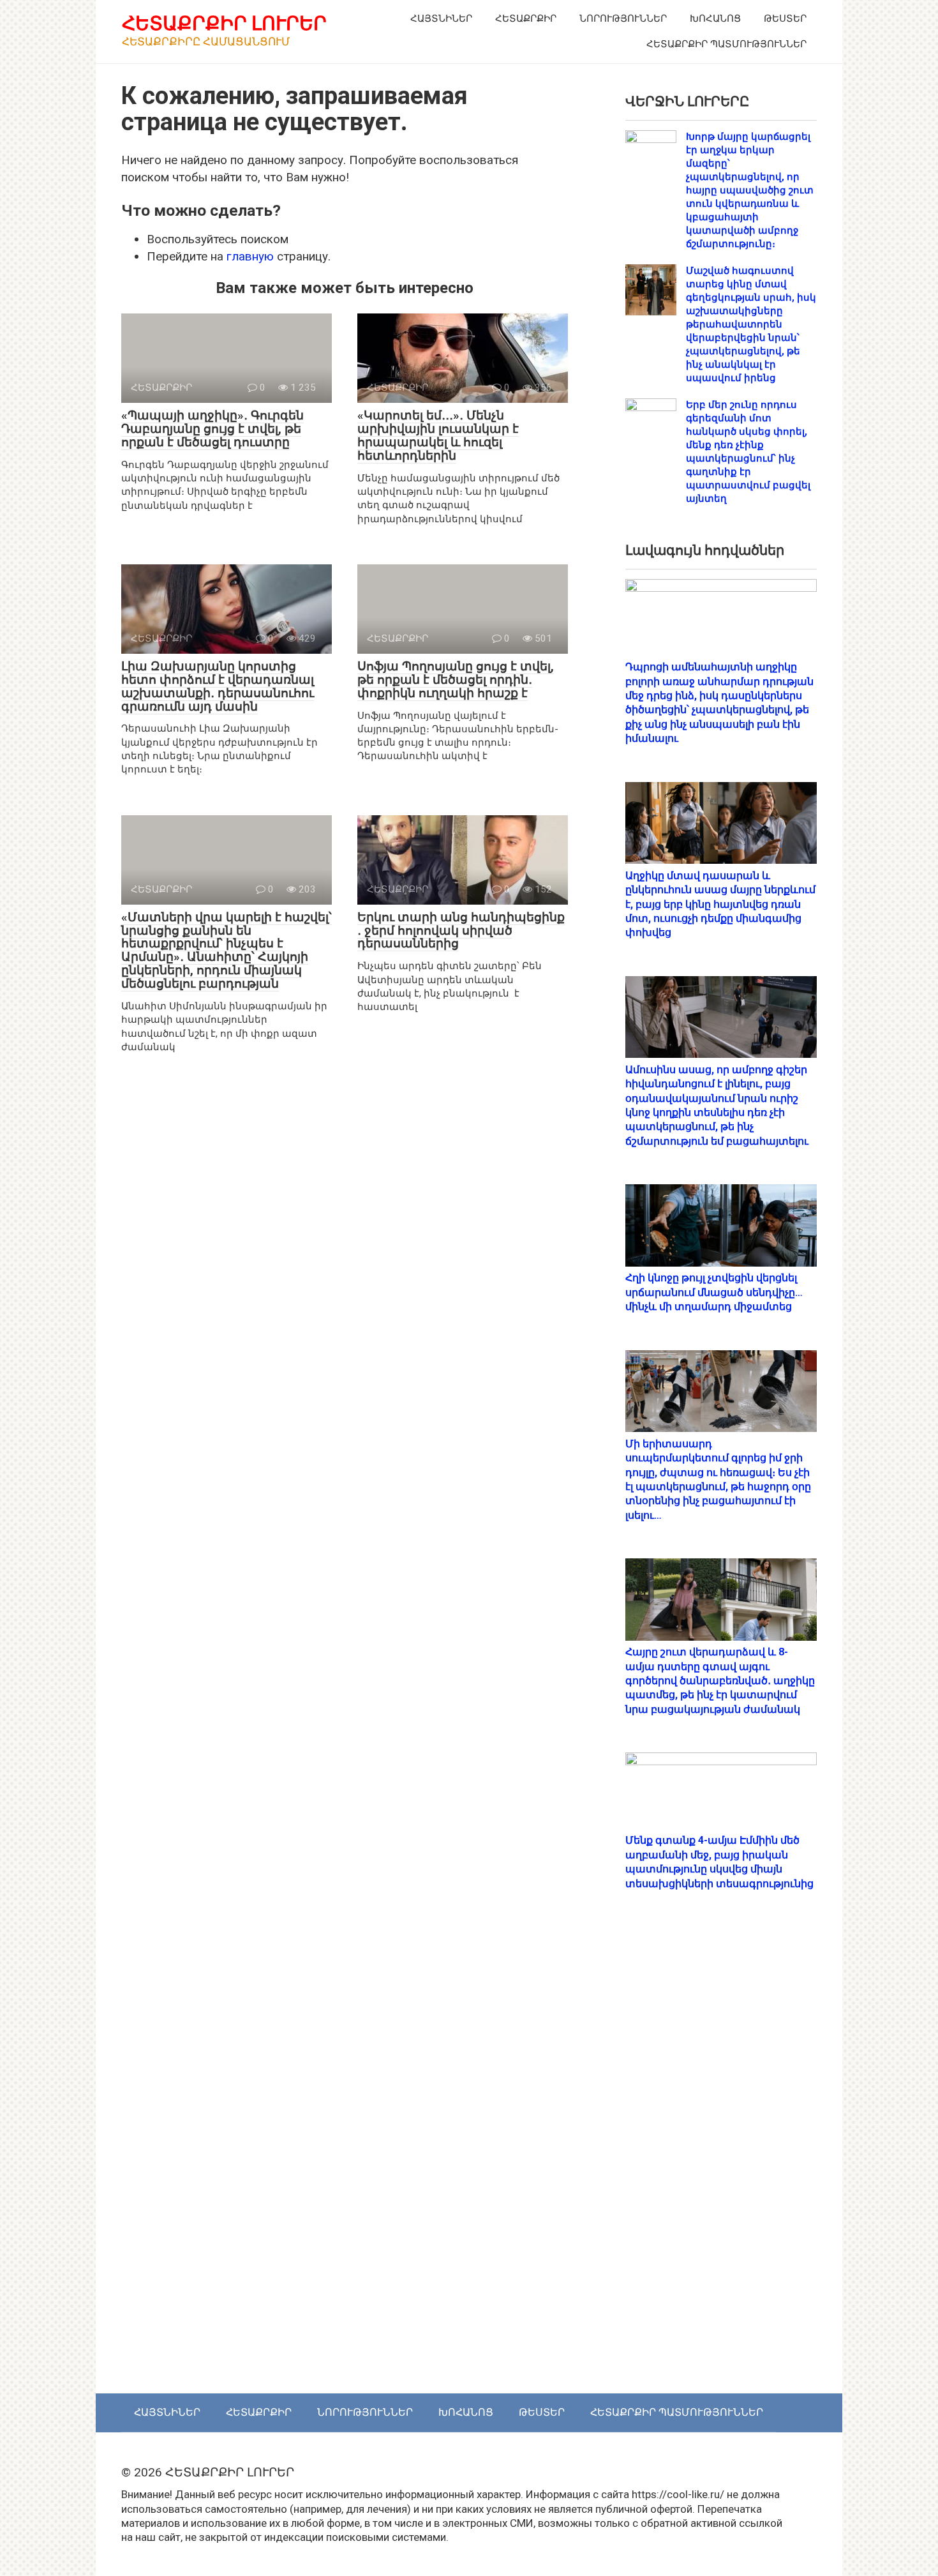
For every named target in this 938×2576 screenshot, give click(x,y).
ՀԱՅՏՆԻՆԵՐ (441, 19)
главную (250, 256)
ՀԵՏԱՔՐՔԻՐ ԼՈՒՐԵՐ (224, 23)
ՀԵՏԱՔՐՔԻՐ (526, 19)
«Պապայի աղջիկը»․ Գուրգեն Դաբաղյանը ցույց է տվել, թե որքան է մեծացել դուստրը (212, 429)
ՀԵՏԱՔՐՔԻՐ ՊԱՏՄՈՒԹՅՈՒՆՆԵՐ (726, 44)
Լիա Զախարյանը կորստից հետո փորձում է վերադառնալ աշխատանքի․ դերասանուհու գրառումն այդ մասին (218, 686)
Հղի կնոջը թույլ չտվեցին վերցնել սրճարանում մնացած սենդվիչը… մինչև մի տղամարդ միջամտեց (714, 1292)
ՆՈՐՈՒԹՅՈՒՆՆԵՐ (623, 19)
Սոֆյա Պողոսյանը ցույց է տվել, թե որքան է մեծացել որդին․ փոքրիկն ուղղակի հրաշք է (456, 680)
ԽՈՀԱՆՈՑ (715, 19)
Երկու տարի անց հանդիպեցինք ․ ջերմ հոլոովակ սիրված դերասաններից (461, 930)
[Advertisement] (721, 2155)
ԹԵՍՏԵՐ (785, 19)
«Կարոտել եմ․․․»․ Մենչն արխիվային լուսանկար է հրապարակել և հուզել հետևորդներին (438, 435)
